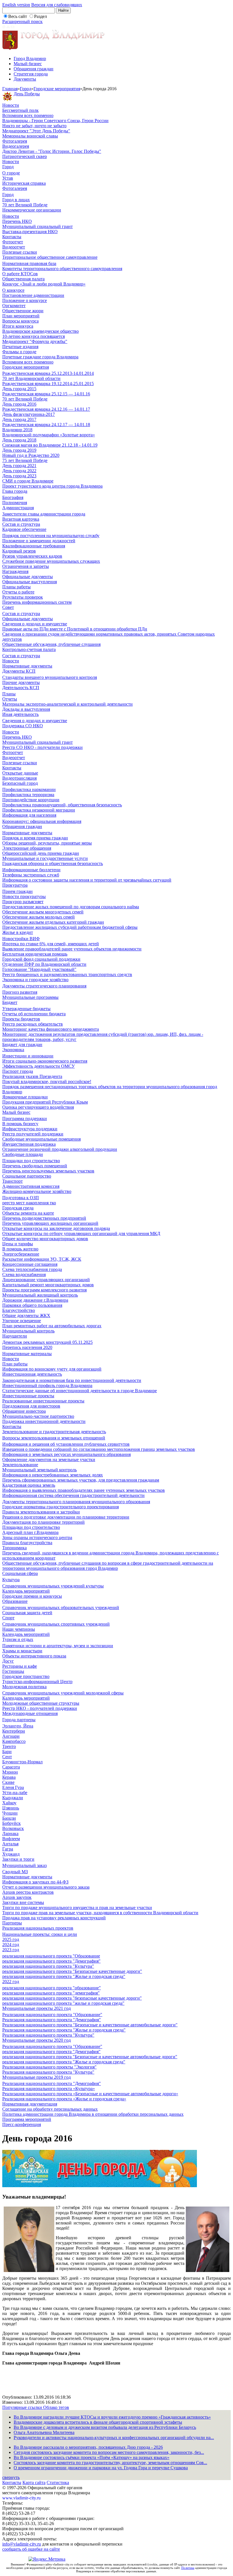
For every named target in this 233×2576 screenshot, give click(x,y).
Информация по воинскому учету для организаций (52, 1369)
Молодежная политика (24, 1687)
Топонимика (14, 1548)
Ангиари (11, 1736)
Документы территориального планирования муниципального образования (76, 1502)
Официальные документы (28, 577)
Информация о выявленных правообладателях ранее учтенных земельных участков (84, 1490)
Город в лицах (16, 200)
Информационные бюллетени (31, 870)
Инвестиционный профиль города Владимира (47, 1385)
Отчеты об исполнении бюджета (34, 1014)
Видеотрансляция (19, 778)
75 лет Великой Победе (25, 460)
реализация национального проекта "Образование (51, 1956)
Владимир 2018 (17, 430)
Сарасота (11, 1767)
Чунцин (10, 1813)
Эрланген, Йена (18, 1726)
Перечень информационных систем (37, 602)
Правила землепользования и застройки (41, 1512)
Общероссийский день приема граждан (41, 853)
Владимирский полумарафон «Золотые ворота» (49, 435)
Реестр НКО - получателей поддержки (40, 1708)
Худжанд (11, 1854)
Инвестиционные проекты (28, 1396)
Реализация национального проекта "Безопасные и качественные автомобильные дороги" (90, 2025)
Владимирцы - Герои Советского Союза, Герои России (55, 121)
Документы (25, 79)
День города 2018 (19, 440)
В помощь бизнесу (20, 1124)
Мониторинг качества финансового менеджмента (51, 1029)
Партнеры (12, 1923)
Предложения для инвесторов (31, 1406)
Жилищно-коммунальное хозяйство (37, 1191)
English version (16, 5)
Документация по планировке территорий (43, 1522)
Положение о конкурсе (25, 300)
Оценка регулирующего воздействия (38, 1107)
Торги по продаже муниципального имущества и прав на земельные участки (77, 1908)
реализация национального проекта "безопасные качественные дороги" (72, 1998)
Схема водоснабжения (24, 1274)
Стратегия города (31, 74)
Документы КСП (19, 671)
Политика (188, 2568)
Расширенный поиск (22, 21)
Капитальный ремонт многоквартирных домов (48, 1285)
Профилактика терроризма (28, 795)
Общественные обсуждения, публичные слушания (51, 644)
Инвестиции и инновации (28, 1056)
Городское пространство (26, 1676)
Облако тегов (56, 2407)
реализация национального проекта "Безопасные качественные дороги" (72, 1971)
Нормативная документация (30, 2104)
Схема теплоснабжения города (32, 1269)
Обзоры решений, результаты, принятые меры (47, 843)
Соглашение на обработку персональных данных (50, 2109)
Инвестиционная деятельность (32, 1374)
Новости (11, 105)
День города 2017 (19, 419)
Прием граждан (17, 891)
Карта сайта (34, 2482)
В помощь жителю (20, 1249)
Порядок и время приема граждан (35, 838)
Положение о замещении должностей (39, 541)
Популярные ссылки (23, 2407)
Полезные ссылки (20, 252)
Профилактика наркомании (29, 789)
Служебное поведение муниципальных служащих (51, 561)
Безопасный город (20, 783)
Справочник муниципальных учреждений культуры (53, 1586)
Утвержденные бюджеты (26, 1009)
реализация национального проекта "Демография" (51, 1961)
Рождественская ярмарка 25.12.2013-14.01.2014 (48, 373)
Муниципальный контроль (28, 1331)
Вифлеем (11, 1839)
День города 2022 (19, 471)
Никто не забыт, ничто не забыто (34, 126)
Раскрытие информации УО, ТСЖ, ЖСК (42, 1259)
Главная (10, 89)
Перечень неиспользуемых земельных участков (48, 1171)
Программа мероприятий (27, 2119)
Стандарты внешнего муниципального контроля (50, 677)
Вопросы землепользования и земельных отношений (54, 1438)
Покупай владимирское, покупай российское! (47, 1081)
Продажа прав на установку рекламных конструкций (54, 1918)
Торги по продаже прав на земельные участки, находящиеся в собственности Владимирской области (100, 1913)
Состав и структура (21, 524)
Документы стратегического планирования (44, 986)
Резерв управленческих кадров (32, 556)
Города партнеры (19, 1720)
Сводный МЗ (15, 1872)
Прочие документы (21, 682)
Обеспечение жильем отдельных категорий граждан (53, 922)
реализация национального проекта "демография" (51, 1993)
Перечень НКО (17, 221)
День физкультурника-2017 (29, 414)
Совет (8, 607)
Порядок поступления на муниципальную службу (51, 536)
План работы (15, 1364)
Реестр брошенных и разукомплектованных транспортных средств (67, 974)
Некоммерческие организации (32, 210)
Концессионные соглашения (30, 1264)
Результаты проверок (23, 597)
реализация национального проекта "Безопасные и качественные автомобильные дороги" (90, 2057)
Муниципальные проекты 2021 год (37, 2008)
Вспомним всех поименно (28, 115)
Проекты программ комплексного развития (44, 1290)
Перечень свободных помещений (35, 1166)
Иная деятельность (20, 714)
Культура (11, 1580)
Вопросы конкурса (20, 321)
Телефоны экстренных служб (31, 875)
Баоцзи (9, 1818)
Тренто (9, 1746)
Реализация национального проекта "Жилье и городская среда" (64, 2030)
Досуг (8, 1661)
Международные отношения (30, 1713)
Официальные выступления (30, 582)
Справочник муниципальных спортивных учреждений (56, 1624)
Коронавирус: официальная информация (42, 821)
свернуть (11, 2477)
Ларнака (10, 1834)
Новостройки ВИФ (21, 939)
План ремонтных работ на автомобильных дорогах (52, 1326)
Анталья (10, 1844)
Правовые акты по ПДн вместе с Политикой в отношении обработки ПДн (75, 629)
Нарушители (15, 1336)
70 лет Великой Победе (25, 205)
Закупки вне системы (23, 1902)
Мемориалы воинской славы (30, 136)
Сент (7, 1757)
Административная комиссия (31, 1186)
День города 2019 (19, 450)
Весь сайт (18, 16)
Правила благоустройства (27, 1543)
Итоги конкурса (18, 326)
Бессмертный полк (20, 110)
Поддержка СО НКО (23, 726)
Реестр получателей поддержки (33, 1134)
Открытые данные (20, 773)
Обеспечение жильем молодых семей (39, 917)
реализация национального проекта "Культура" (48, 1966)
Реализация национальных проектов (38, 1928)
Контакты (12, 237)
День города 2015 (19, 389)
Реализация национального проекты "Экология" (49, 2067)
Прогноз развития (20, 992)
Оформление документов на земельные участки (49, 1459)
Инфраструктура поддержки (30, 1129)
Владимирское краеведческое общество (40, 331)
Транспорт (13, 1181)
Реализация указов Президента (32, 1076)
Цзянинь (11, 1808)
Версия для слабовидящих (57, 5)
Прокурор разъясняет (23, 902)
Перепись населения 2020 (27, 1347)
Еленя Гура (13, 1787)
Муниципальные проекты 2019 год (37, 2077)
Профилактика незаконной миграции (39, 810)
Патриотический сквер (25, 156)
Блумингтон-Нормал (22, 1762)
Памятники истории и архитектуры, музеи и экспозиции (58, 1646)
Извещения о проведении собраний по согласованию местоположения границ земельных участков (99, 1449)
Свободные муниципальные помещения (41, 1139)
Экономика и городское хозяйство (35, 980)
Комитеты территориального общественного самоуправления (62, 269)
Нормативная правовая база (29, 263)
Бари (7, 1752)
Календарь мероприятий (26, 1591)
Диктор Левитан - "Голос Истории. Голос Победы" (52, 151)
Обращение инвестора (24, 1411)
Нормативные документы (27, 666)
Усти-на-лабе (15, 1793)
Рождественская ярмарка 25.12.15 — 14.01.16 (46, 394)
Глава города (15, 491)
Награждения (15, 571)
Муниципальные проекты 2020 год (37, 2040)
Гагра (8, 1849)
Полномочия (15, 503)
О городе (11, 173)
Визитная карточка (21, 519)
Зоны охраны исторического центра (37, 1537)
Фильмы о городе (19, 352)
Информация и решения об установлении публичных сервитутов (66, 1444)
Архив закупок (17, 1897)
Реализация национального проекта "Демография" (52, 2020)
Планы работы (16, 587)
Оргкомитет (14, 306)
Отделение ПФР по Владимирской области (44, 964)
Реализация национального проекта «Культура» (49, 2089)
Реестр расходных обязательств (33, 1024)
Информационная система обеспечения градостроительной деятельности (73, 1495)
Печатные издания (20, 347)
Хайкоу (9, 1803)
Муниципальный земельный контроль (39, 1470)
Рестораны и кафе (20, 1666)
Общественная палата (23, 279)
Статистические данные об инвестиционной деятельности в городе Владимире (80, 1391)
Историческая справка (24, 183)
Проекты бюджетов (21, 1019)
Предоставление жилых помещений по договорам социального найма (71, 907)
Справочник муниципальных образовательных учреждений (61, 1608)
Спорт (8, 1618)
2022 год (11, 1982)
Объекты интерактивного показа (34, 1656)
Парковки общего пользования (32, 1305)
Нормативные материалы (27, 1354)
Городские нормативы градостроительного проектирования (61, 1507)
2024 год (11, 1945)
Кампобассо (14, 1741)
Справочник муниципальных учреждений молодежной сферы (63, 1693)
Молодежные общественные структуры (41, 1703)
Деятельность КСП (21, 688)
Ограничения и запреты (26, 566)
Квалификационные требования (34, 546)
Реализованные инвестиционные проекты (43, 1401)
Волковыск (13, 1828)
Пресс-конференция (22, 2124)
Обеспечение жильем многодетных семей (43, 912)
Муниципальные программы (30, 997)
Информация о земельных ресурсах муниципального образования (66, 1454)
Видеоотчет (14, 247)
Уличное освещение (22, 1321)
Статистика (58, 2482)
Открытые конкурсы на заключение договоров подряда (56, 1228)
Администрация (18, 508)
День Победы (27, 94)
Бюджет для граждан (22, 1044)
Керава (9, 1777)
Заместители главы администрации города (44, 514)
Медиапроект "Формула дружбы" (35, 341)
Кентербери (14, 1731)
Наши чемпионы (19, 1629)
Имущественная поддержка (29, 1144)
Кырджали (13, 1798)
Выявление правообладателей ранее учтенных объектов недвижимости (72, 949)
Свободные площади (23, 1154)
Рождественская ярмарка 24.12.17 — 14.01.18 (46, 425)
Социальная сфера (20, 1573)
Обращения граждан (34, 69)
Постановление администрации (33, 295)
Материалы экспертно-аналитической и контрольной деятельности (67, 704)
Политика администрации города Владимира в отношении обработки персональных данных (93, 2114)
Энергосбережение (21, 1254)
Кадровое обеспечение (24, 529)
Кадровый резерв (19, 551)
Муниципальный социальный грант (38, 226)
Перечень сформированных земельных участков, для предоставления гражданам (81, 1480)
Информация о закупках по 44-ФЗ (35, 1882)
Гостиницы (13, 1671)
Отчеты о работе (18, 592)
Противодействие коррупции (31, 800)
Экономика (13, 1050)
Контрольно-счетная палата (29, 649)
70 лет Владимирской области (31, 378)
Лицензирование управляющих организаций (46, 1280)
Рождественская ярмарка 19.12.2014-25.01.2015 (48, 384)
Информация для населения (29, 815)
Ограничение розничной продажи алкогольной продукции (60, 1149)
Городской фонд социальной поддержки (41, 959)
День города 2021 (19, 466)
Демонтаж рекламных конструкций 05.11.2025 (47, 1342)
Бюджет (10, 1002)
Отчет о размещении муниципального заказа (46, 1887)
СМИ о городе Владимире (28, 481)
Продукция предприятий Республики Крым (45, 1102)
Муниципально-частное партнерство (38, 1416)
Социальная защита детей (27, 1613)
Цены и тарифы (18, 1244)
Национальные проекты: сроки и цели (40, 1934)
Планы (9, 694)
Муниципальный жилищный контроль (40, 1295)
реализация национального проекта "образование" (52, 1988)
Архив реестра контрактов (28, 1892)
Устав (8, 178)
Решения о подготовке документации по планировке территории (66, 1517)
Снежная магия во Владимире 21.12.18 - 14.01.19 (50, 445)
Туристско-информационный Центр (37, 1682)
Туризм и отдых (18, 1639)
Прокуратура (15, 885)
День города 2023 (19, 476)
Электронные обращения (27, 848)
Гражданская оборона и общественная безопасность (53, 863)
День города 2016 (19, 404)
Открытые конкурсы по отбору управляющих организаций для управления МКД (81, 1233)
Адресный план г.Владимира (30, 1532)
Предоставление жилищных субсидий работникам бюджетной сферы (70, 927)
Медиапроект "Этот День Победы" (36, 131)
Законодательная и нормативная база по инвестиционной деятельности (72, 1380)
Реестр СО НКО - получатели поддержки (42, 747)
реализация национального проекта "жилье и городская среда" (63, 2003)
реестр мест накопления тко (29, 1203)
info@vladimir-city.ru (22, 2544)
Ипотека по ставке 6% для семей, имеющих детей (51, 944)
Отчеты (10, 699)
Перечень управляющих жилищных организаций (50, 1223)
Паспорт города (18, 1071)
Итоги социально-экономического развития (45, 1061)
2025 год (11, 1939)
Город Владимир (30, 58)
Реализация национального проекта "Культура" (48, 2035)
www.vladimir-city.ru (21, 2498)
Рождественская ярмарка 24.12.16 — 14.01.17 (46, 409)
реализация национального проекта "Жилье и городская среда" (64, 1976)
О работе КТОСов (20, 274)
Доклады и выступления (26, 709)
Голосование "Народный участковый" (39, 969)
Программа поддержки (25, 1118)
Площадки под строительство (31, 1161)
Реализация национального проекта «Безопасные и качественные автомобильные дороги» (90, 2094)
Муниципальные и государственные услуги (45, 858)
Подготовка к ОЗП (21, 1198)
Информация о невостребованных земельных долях (53, 1475)
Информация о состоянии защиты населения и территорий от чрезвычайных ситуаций (87, 880)
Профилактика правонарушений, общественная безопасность (62, 805)
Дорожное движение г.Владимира (35, 1300)
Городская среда (18, 1208)
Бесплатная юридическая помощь (35, 954)
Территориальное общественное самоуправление (50, 257)
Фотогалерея (15, 141)
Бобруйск (12, 1823)
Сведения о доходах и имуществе (35, 624)
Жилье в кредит (18, 932)
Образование (15, 1601)
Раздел (40, 16)
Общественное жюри (23, 311)
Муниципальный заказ (24, 1865)
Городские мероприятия (57, 89)
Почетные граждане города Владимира (40, 357)
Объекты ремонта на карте (28, 1213)
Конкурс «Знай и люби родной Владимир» (44, 284)
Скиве (8, 1782)
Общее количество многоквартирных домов (45, 1239)
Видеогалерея (16, 146)
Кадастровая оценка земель (29, 1485)
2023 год (11, 1950)
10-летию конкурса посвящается (34, 336)
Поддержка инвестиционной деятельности (44, 1421)
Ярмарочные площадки (25, 1097)
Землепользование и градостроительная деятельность (54, 1432)
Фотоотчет (13, 242)
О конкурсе (13, 290)
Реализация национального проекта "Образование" (52, 2015)
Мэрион (10, 1772)
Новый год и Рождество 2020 (31, 455)
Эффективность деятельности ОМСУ (39, 1066)
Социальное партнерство (27, 1176)
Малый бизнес (28, 64)
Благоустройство (19, 1310)
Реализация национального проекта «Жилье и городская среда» (64, 2099)
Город (26, 89)
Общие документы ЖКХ (26, 1315)
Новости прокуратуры (24, 896)
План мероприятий (21, 316)
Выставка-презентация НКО (30, 232)
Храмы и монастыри (22, 1651)
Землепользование (20, 1465)
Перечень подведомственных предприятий (44, 1218)
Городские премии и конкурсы (32, 1596)
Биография (13, 497)
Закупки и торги (18, 1859)
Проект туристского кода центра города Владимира (52, 486)
